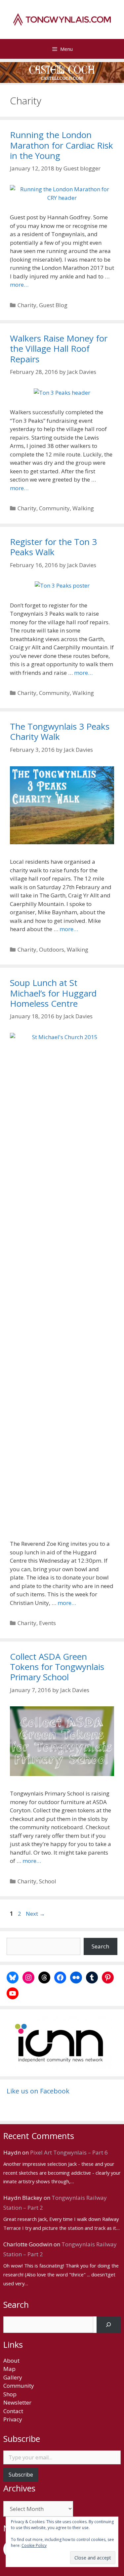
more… (19, 285)
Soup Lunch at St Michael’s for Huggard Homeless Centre (53, 993)
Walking (83, 508)
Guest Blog (53, 305)
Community (54, 508)
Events (47, 1623)
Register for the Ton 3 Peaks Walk (53, 547)
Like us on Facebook (38, 2091)
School (48, 1881)
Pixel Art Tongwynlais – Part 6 (69, 2152)
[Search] (109, 2325)
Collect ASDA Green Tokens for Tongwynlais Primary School (57, 1667)
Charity (27, 305)
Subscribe (21, 2475)
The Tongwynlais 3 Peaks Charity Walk (60, 731)
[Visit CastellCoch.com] (62, 73)
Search (100, 1946)
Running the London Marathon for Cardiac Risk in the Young (62, 145)
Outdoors (52, 949)
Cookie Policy (34, 2545)
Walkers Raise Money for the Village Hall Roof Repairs (59, 348)
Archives (19, 2488)
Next (35, 1914)
